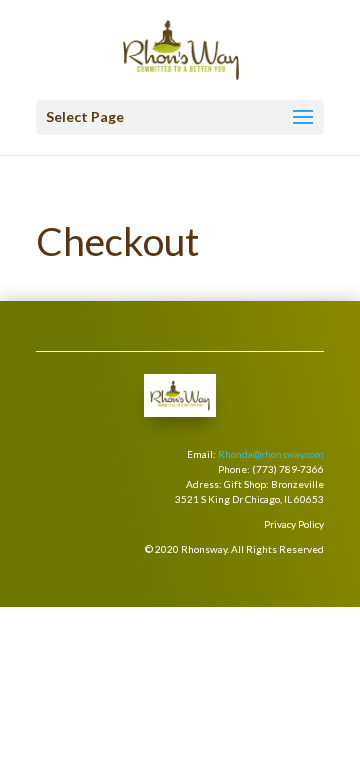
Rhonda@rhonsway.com (271, 454)
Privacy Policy (294, 524)
